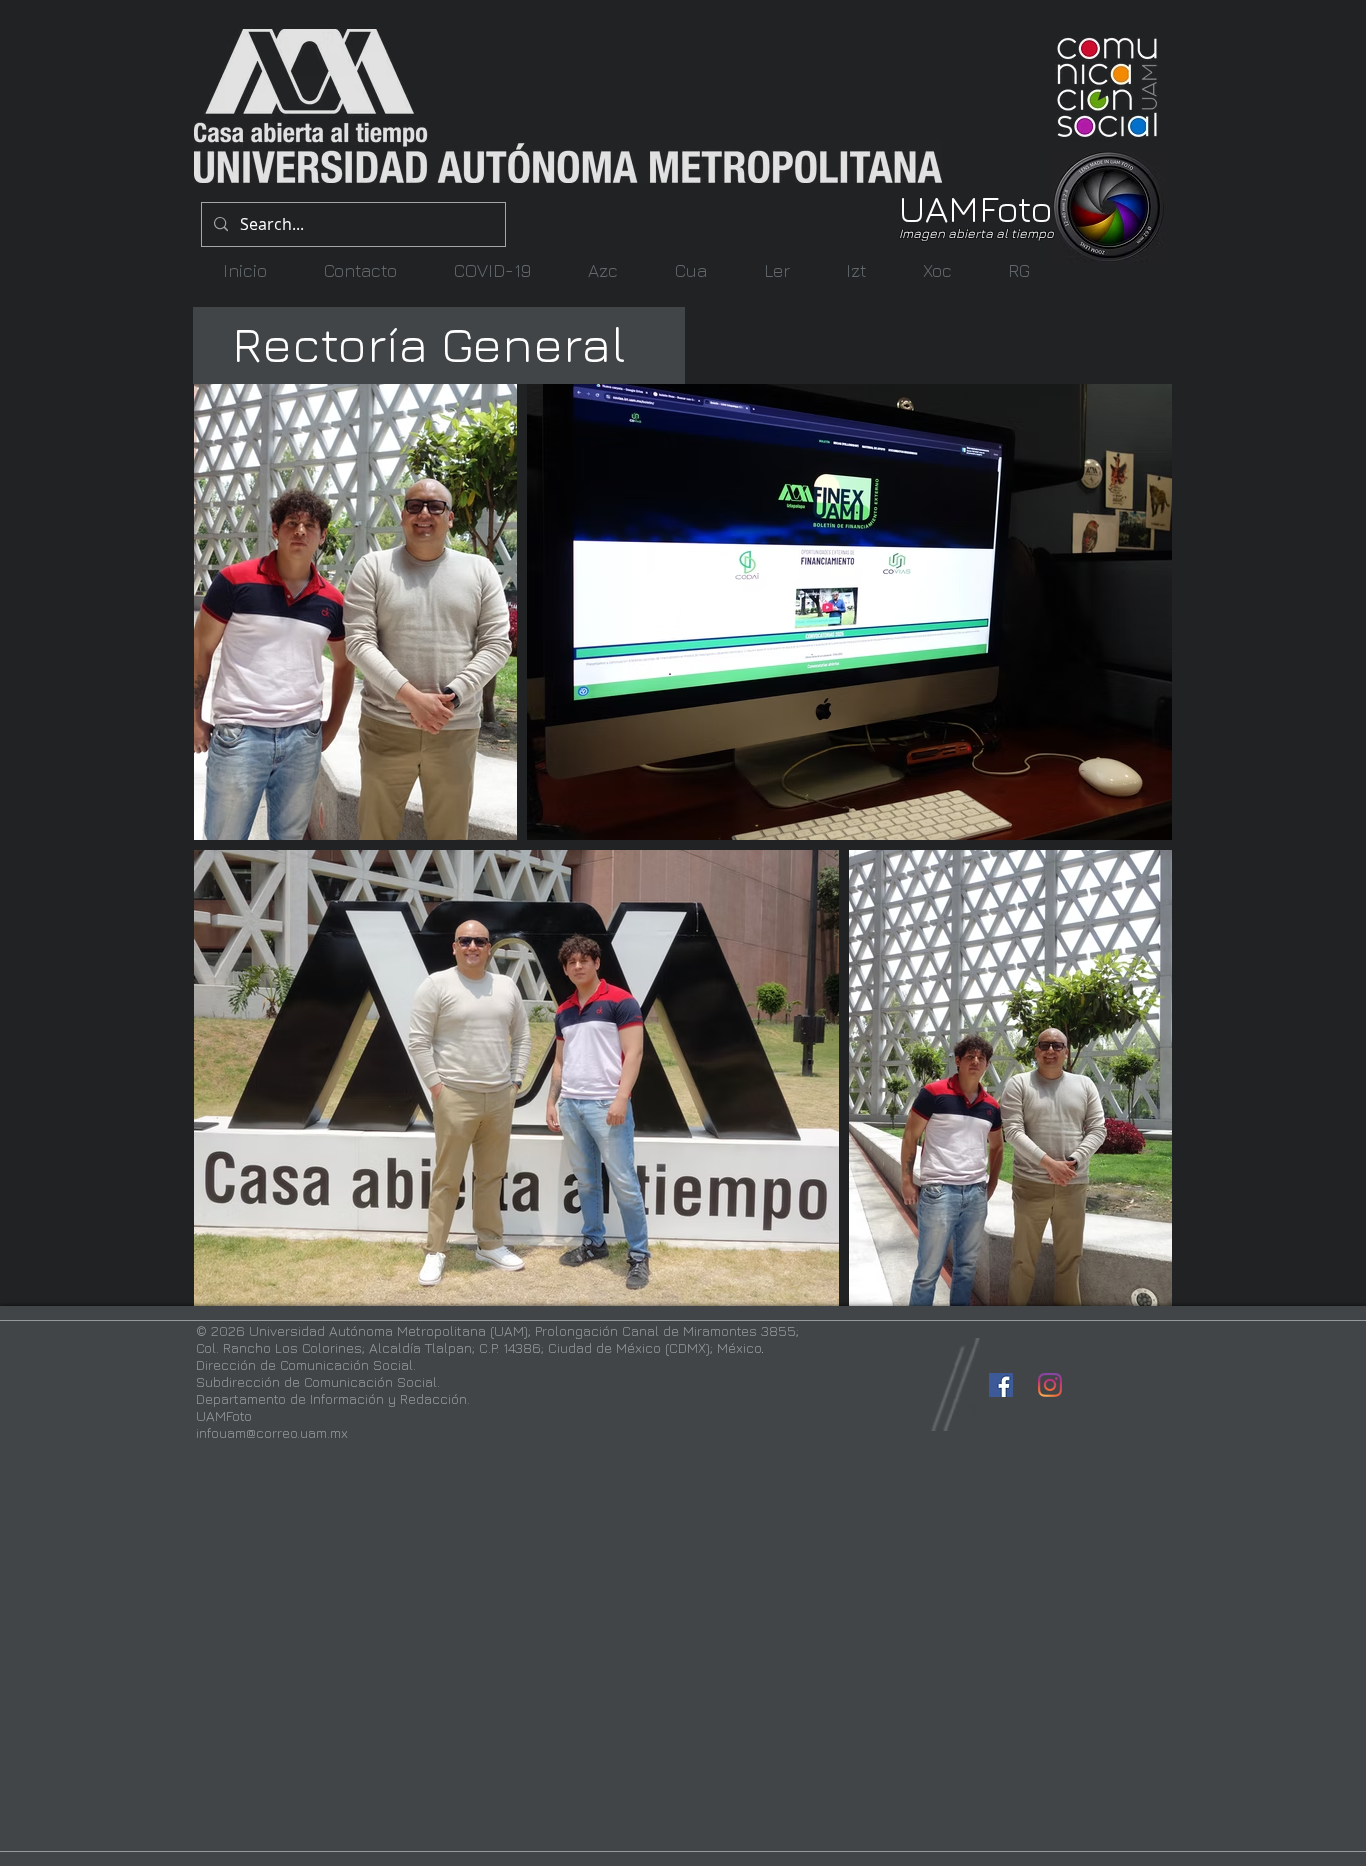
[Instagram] (1050, 1385)
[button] (602, 270)
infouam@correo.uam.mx (272, 1432)
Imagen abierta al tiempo (976, 233)
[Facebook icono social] (1001, 1385)
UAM (939, 207)
